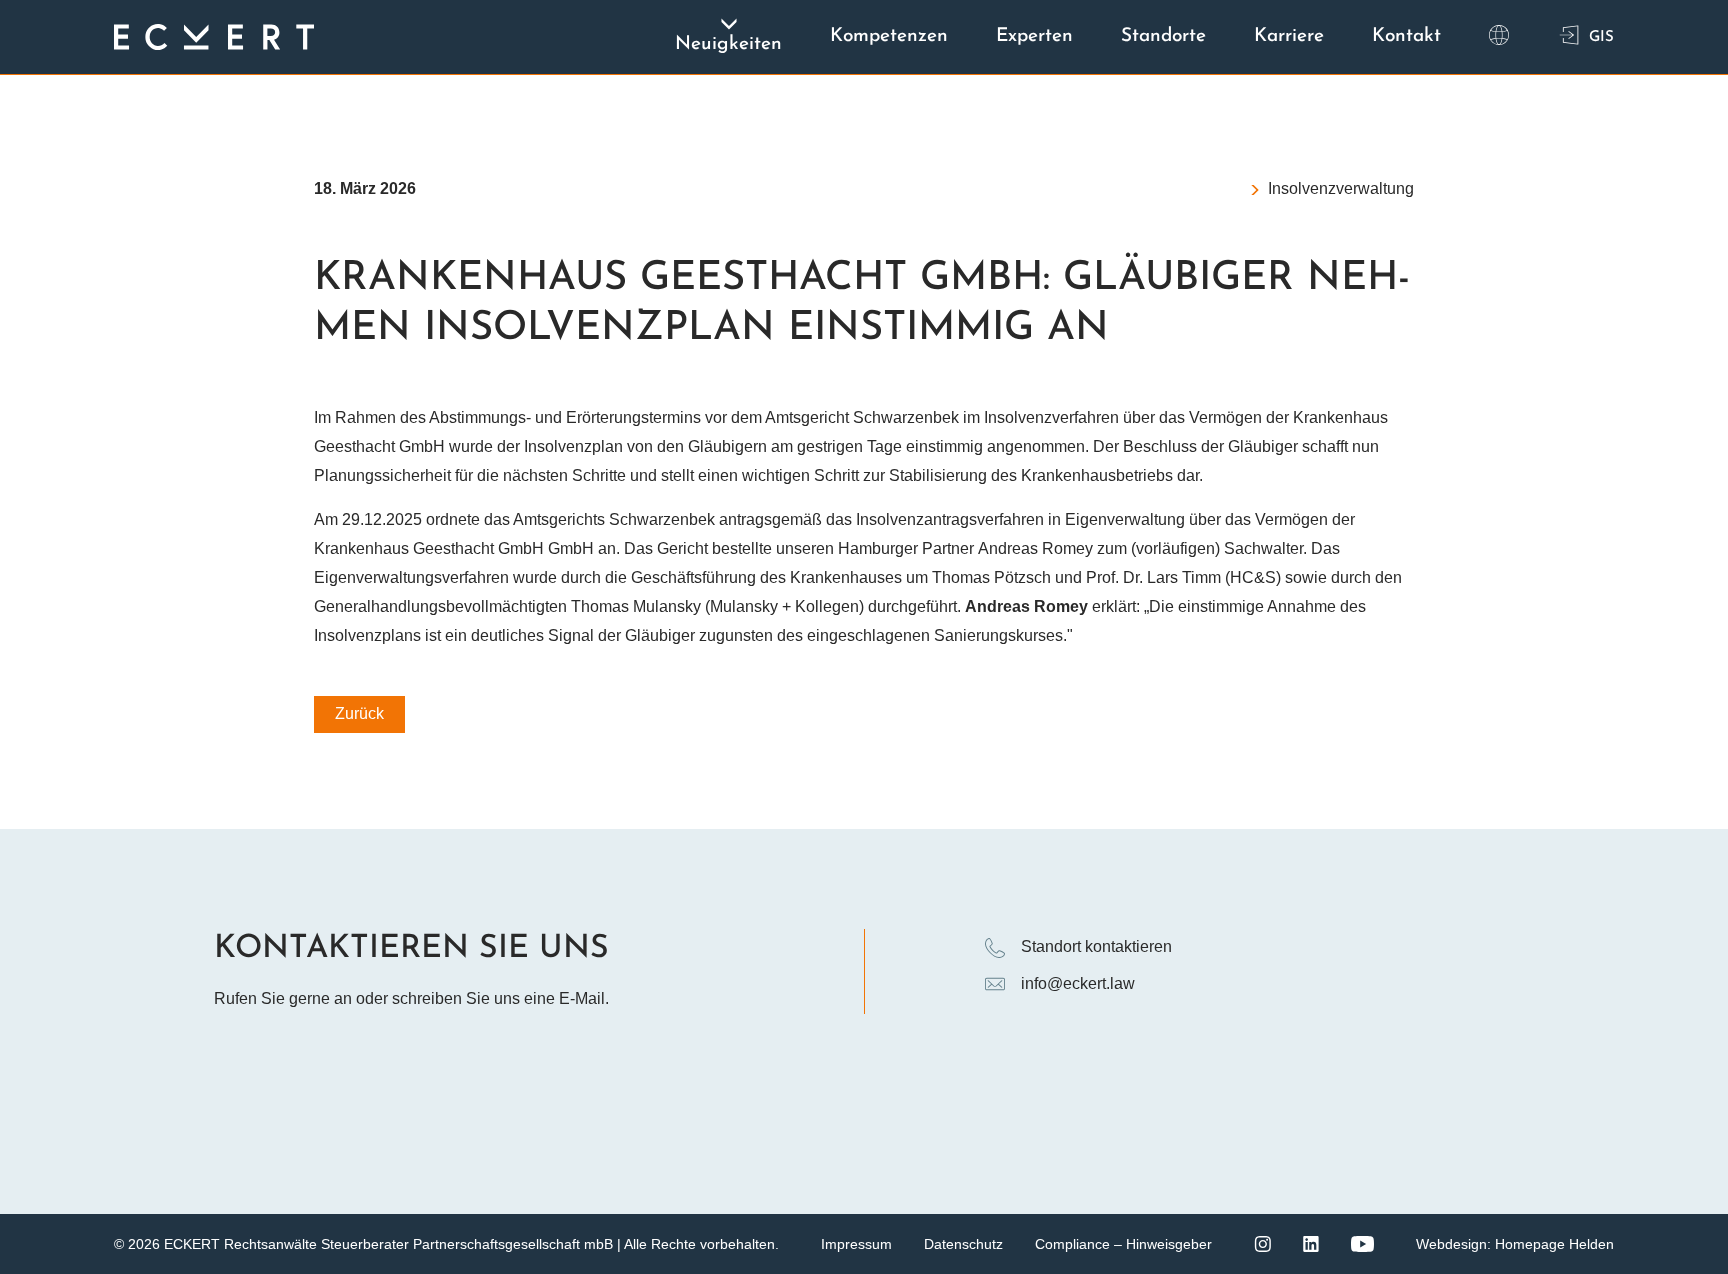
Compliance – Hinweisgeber (1123, 1244)
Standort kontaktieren (1096, 946)
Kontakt (1406, 36)
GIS (1601, 37)
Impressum (856, 1244)
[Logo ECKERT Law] (214, 37)
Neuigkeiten (728, 44)
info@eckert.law (1078, 983)
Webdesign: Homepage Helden (1515, 1244)
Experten (1034, 36)
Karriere (1289, 36)
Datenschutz (963, 1244)
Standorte (1163, 36)
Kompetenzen (889, 36)
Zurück (359, 713)
